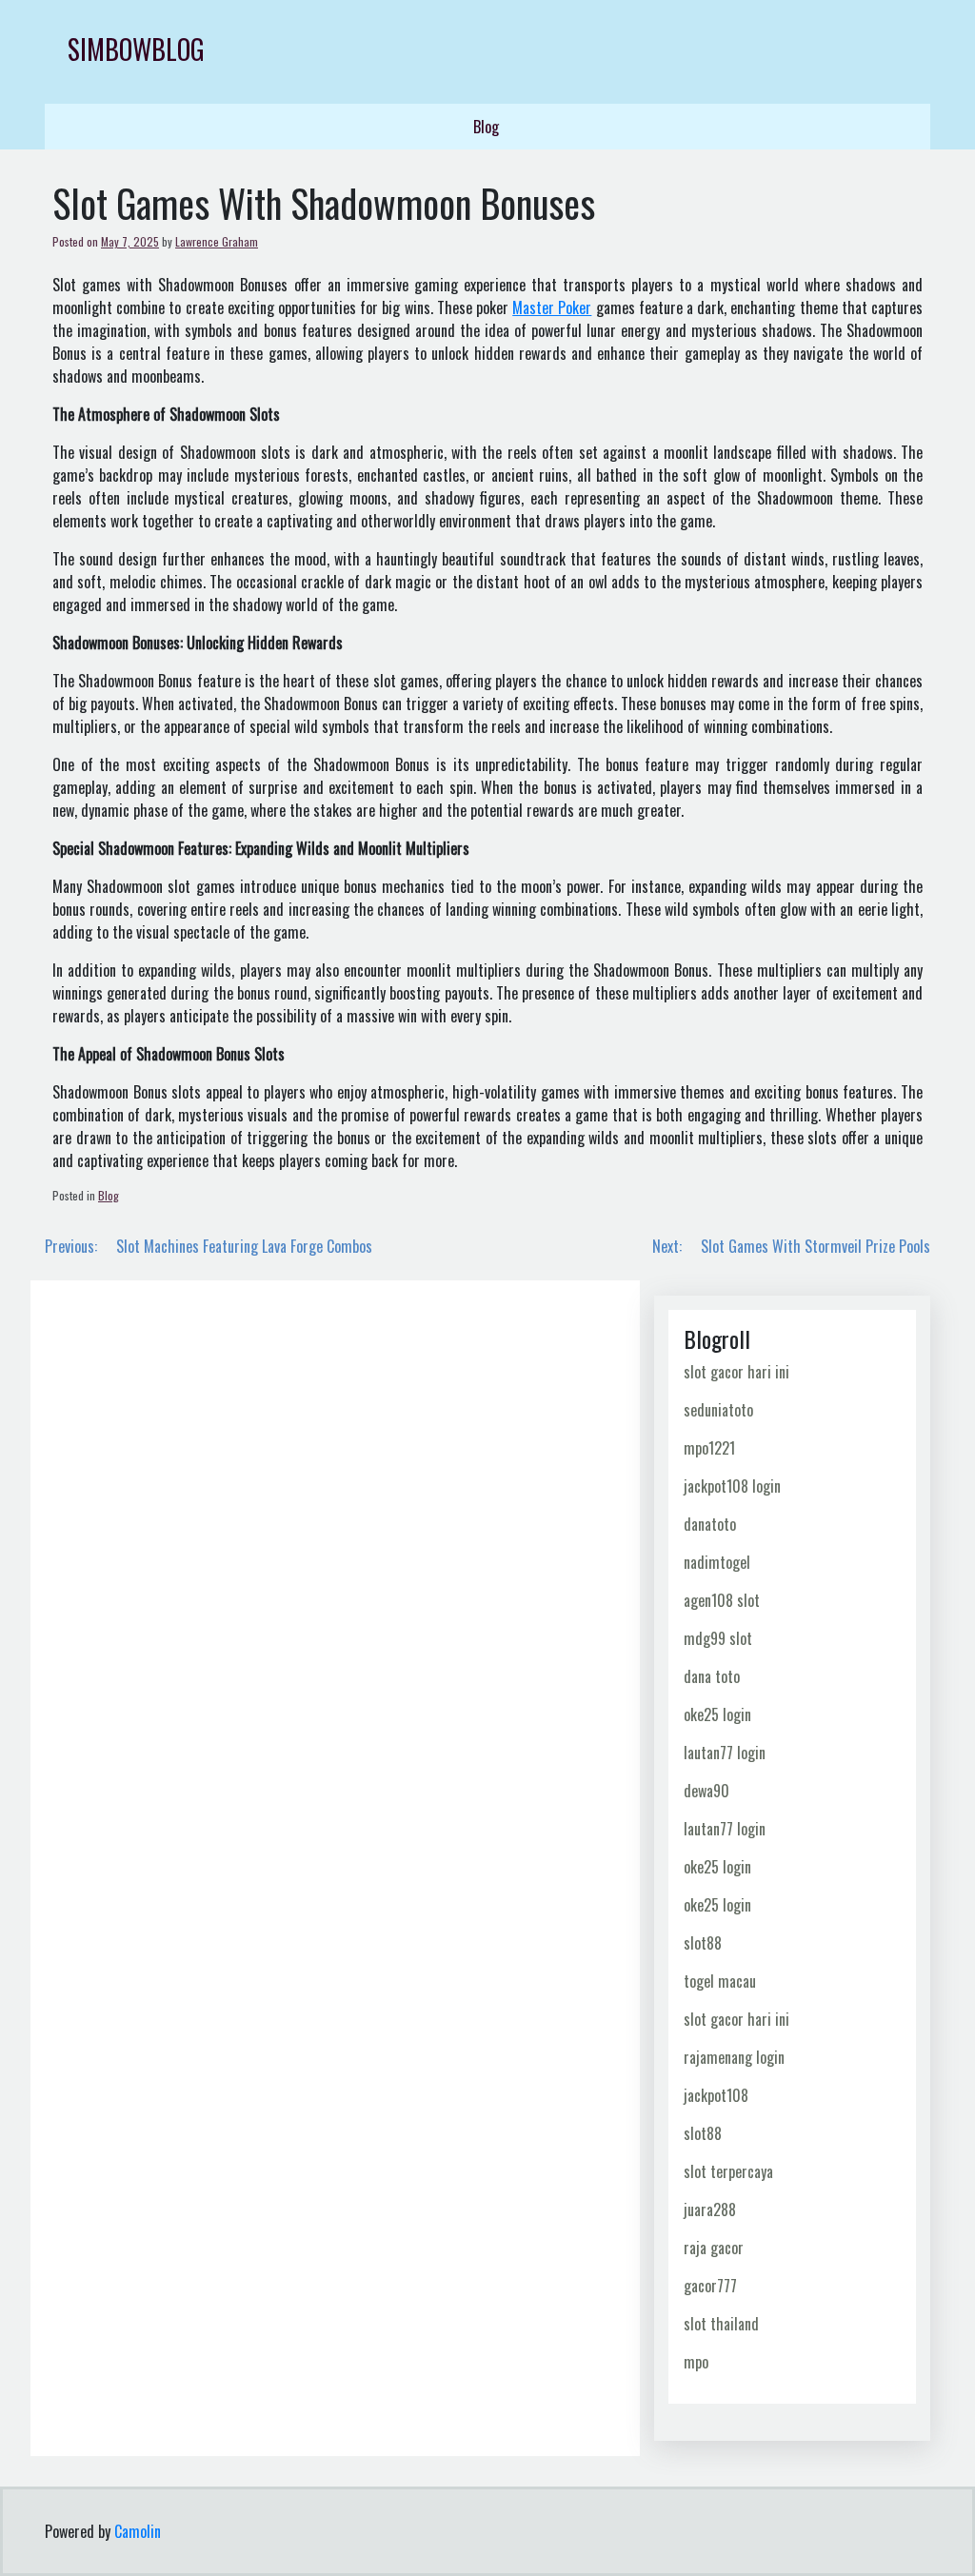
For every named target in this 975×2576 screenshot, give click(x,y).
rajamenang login (734, 2057)
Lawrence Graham (217, 241)
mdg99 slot (718, 1638)
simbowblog (136, 49)
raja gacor (714, 2248)
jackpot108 (716, 2095)
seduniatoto (718, 1410)
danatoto (710, 1524)
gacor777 (710, 2286)
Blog (486, 127)
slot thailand (721, 2324)
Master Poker (552, 307)
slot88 (703, 1943)
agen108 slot (722, 1600)
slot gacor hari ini (736, 1372)
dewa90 (706, 1791)
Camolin (138, 2531)
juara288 (710, 2209)
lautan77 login (725, 1753)
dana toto (712, 1676)
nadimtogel (717, 1562)
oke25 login (717, 1714)
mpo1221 (709, 1448)
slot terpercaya (728, 2171)
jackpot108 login (732, 1486)
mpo (696, 2362)
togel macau (720, 1981)
